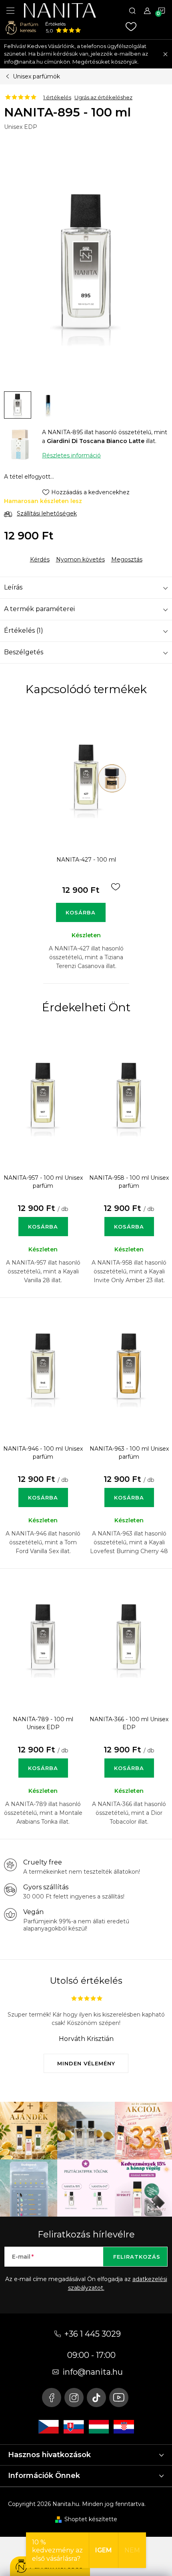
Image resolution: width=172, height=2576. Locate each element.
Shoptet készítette (91, 2519)
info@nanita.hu (93, 2372)
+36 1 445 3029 (93, 2334)
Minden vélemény (86, 2063)
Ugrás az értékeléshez (103, 97)
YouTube (119, 2398)
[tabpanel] (86, 846)
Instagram (74, 2398)
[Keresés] (132, 10)
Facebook (52, 2398)
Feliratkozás (137, 2257)
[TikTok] (96, 2398)
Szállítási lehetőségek (47, 513)
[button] (43, 1218)
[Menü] (10, 10)
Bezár (61, 553)
